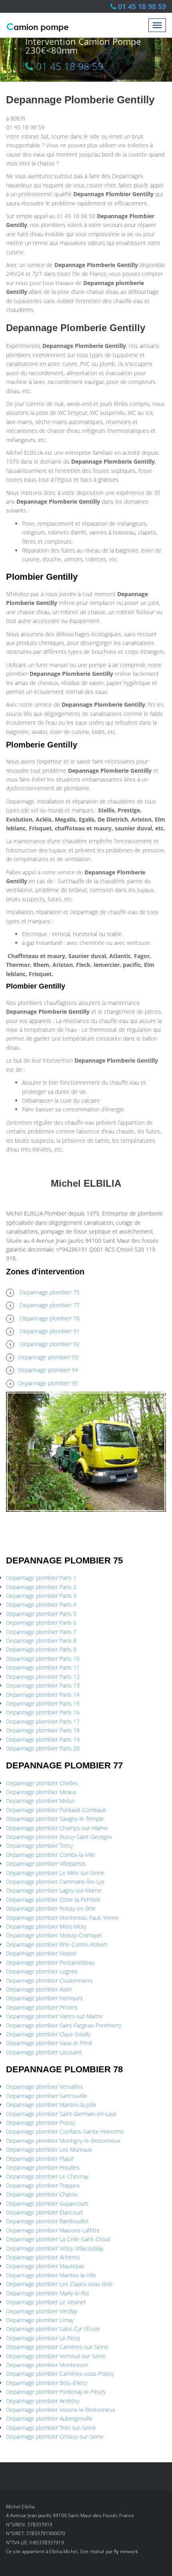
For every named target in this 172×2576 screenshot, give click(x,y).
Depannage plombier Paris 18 (43, 1730)
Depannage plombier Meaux (41, 1792)
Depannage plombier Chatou (42, 2194)
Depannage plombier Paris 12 (43, 1677)
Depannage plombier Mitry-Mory (46, 1926)
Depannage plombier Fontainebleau (50, 1962)
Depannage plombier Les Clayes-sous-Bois (59, 2284)
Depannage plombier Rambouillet (47, 2221)
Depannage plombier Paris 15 (43, 1703)
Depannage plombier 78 (50, 1318)
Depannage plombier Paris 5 (41, 1614)
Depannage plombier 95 (48, 1383)
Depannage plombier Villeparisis (46, 1864)
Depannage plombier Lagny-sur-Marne (54, 1890)
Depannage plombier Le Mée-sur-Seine (55, 1873)
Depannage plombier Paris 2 (41, 1587)
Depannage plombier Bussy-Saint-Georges (59, 1837)
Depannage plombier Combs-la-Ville (51, 1855)
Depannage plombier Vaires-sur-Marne (54, 2016)
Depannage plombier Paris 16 (43, 1712)
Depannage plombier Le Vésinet (46, 2302)
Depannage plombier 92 (50, 1344)
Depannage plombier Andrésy (43, 2401)
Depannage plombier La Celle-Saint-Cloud (58, 2239)
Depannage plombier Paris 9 (41, 1649)
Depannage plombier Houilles (43, 2167)
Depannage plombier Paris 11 (43, 1667)
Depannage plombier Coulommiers (49, 1980)
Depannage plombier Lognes (42, 1971)
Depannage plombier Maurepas (45, 2266)
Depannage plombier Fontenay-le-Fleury (56, 2392)
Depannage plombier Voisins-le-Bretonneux (61, 2410)
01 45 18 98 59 (142, 6)
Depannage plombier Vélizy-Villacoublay (55, 2248)
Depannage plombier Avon (39, 1989)
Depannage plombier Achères (43, 2257)
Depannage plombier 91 (50, 1331)
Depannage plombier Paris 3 (41, 1596)
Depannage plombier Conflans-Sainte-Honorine (65, 2131)
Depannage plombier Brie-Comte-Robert (57, 1944)
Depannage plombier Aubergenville (49, 2418)
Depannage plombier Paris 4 (41, 1604)
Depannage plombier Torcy (39, 1846)
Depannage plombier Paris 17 (43, 1721)
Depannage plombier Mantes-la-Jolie (51, 2105)
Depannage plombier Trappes (43, 2185)
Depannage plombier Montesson (47, 2365)
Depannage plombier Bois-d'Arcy (47, 2383)
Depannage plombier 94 (48, 1370)
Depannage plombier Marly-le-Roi (47, 2293)
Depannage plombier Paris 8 (41, 1641)
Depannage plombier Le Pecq (43, 2338)
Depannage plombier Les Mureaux (49, 2149)
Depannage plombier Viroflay (42, 2311)
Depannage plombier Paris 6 (41, 1623)
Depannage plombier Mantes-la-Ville (51, 2275)
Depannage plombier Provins (42, 2007)
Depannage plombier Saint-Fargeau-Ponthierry (64, 2025)
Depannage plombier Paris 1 (41, 1578)
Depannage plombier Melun (41, 1801)
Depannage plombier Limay (40, 2320)
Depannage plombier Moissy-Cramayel (54, 1935)
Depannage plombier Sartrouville (47, 2096)
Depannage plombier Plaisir (40, 2159)
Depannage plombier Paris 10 (43, 1659)
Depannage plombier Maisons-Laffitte (53, 2230)
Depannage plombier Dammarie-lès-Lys (55, 1882)
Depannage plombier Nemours (44, 1998)
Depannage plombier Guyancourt (47, 2203)
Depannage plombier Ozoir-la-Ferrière (53, 1900)
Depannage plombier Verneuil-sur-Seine (56, 2356)
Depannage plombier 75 (50, 1292)
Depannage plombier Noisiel (41, 1953)
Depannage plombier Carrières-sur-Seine (57, 2347)
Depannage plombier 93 (48, 1357)
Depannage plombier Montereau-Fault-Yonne (62, 1918)
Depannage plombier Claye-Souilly (48, 2034)
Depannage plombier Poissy (41, 2123)
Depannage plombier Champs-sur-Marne (57, 1828)
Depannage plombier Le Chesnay (47, 2176)
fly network (126, 2551)
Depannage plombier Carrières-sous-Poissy (60, 2374)
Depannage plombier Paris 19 (43, 1739)
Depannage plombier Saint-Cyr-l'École (53, 2329)
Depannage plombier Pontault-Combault (56, 1810)
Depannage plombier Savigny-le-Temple (55, 1819)
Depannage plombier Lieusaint (44, 2052)
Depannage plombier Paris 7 (41, 1632)
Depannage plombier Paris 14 (43, 1695)
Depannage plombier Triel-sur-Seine (51, 2428)
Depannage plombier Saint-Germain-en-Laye (61, 2114)
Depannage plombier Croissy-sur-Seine (55, 2436)
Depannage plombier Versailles (45, 2087)
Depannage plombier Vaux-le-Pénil (49, 2043)
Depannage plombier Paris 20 (43, 1748)
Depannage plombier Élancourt (45, 2212)
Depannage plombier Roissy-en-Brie (51, 1908)
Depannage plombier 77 (50, 1305)
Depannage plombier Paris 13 (43, 1685)
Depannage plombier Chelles (42, 1783)
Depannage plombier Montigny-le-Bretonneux (63, 2141)
